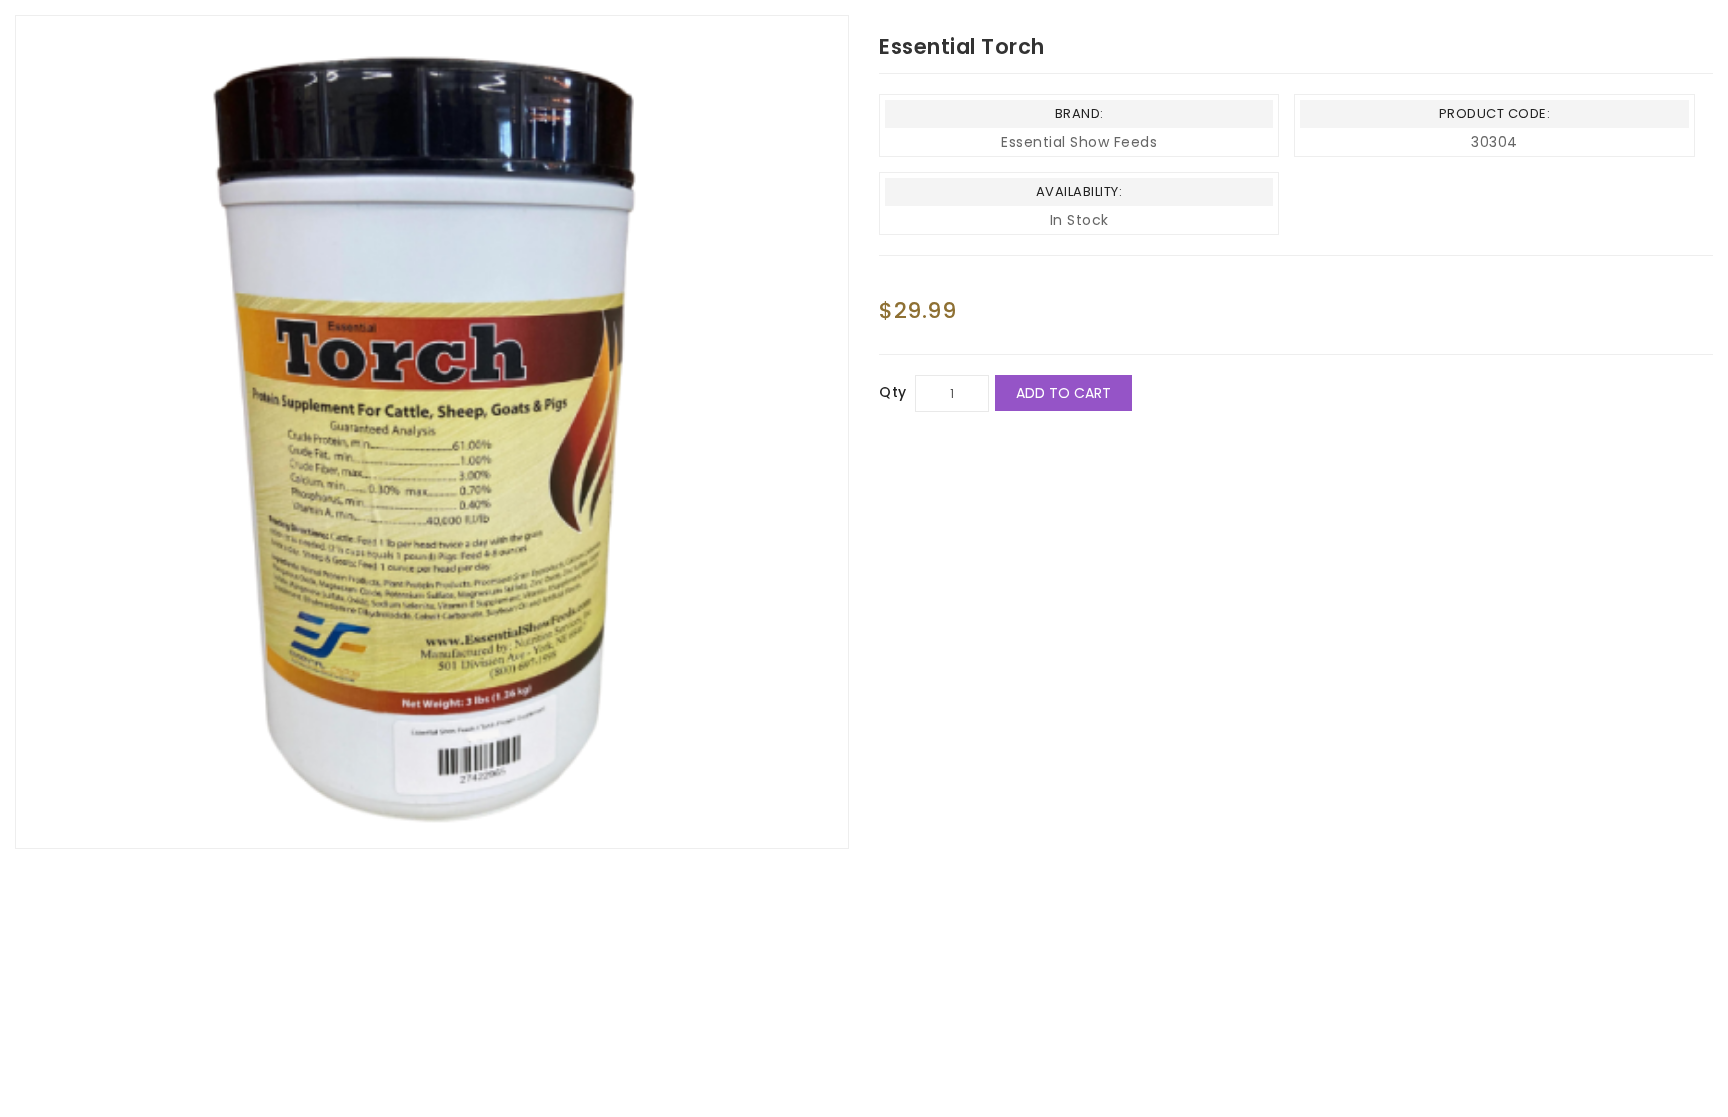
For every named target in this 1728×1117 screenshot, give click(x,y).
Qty (893, 392)
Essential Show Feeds (1079, 142)
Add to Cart (1063, 393)
